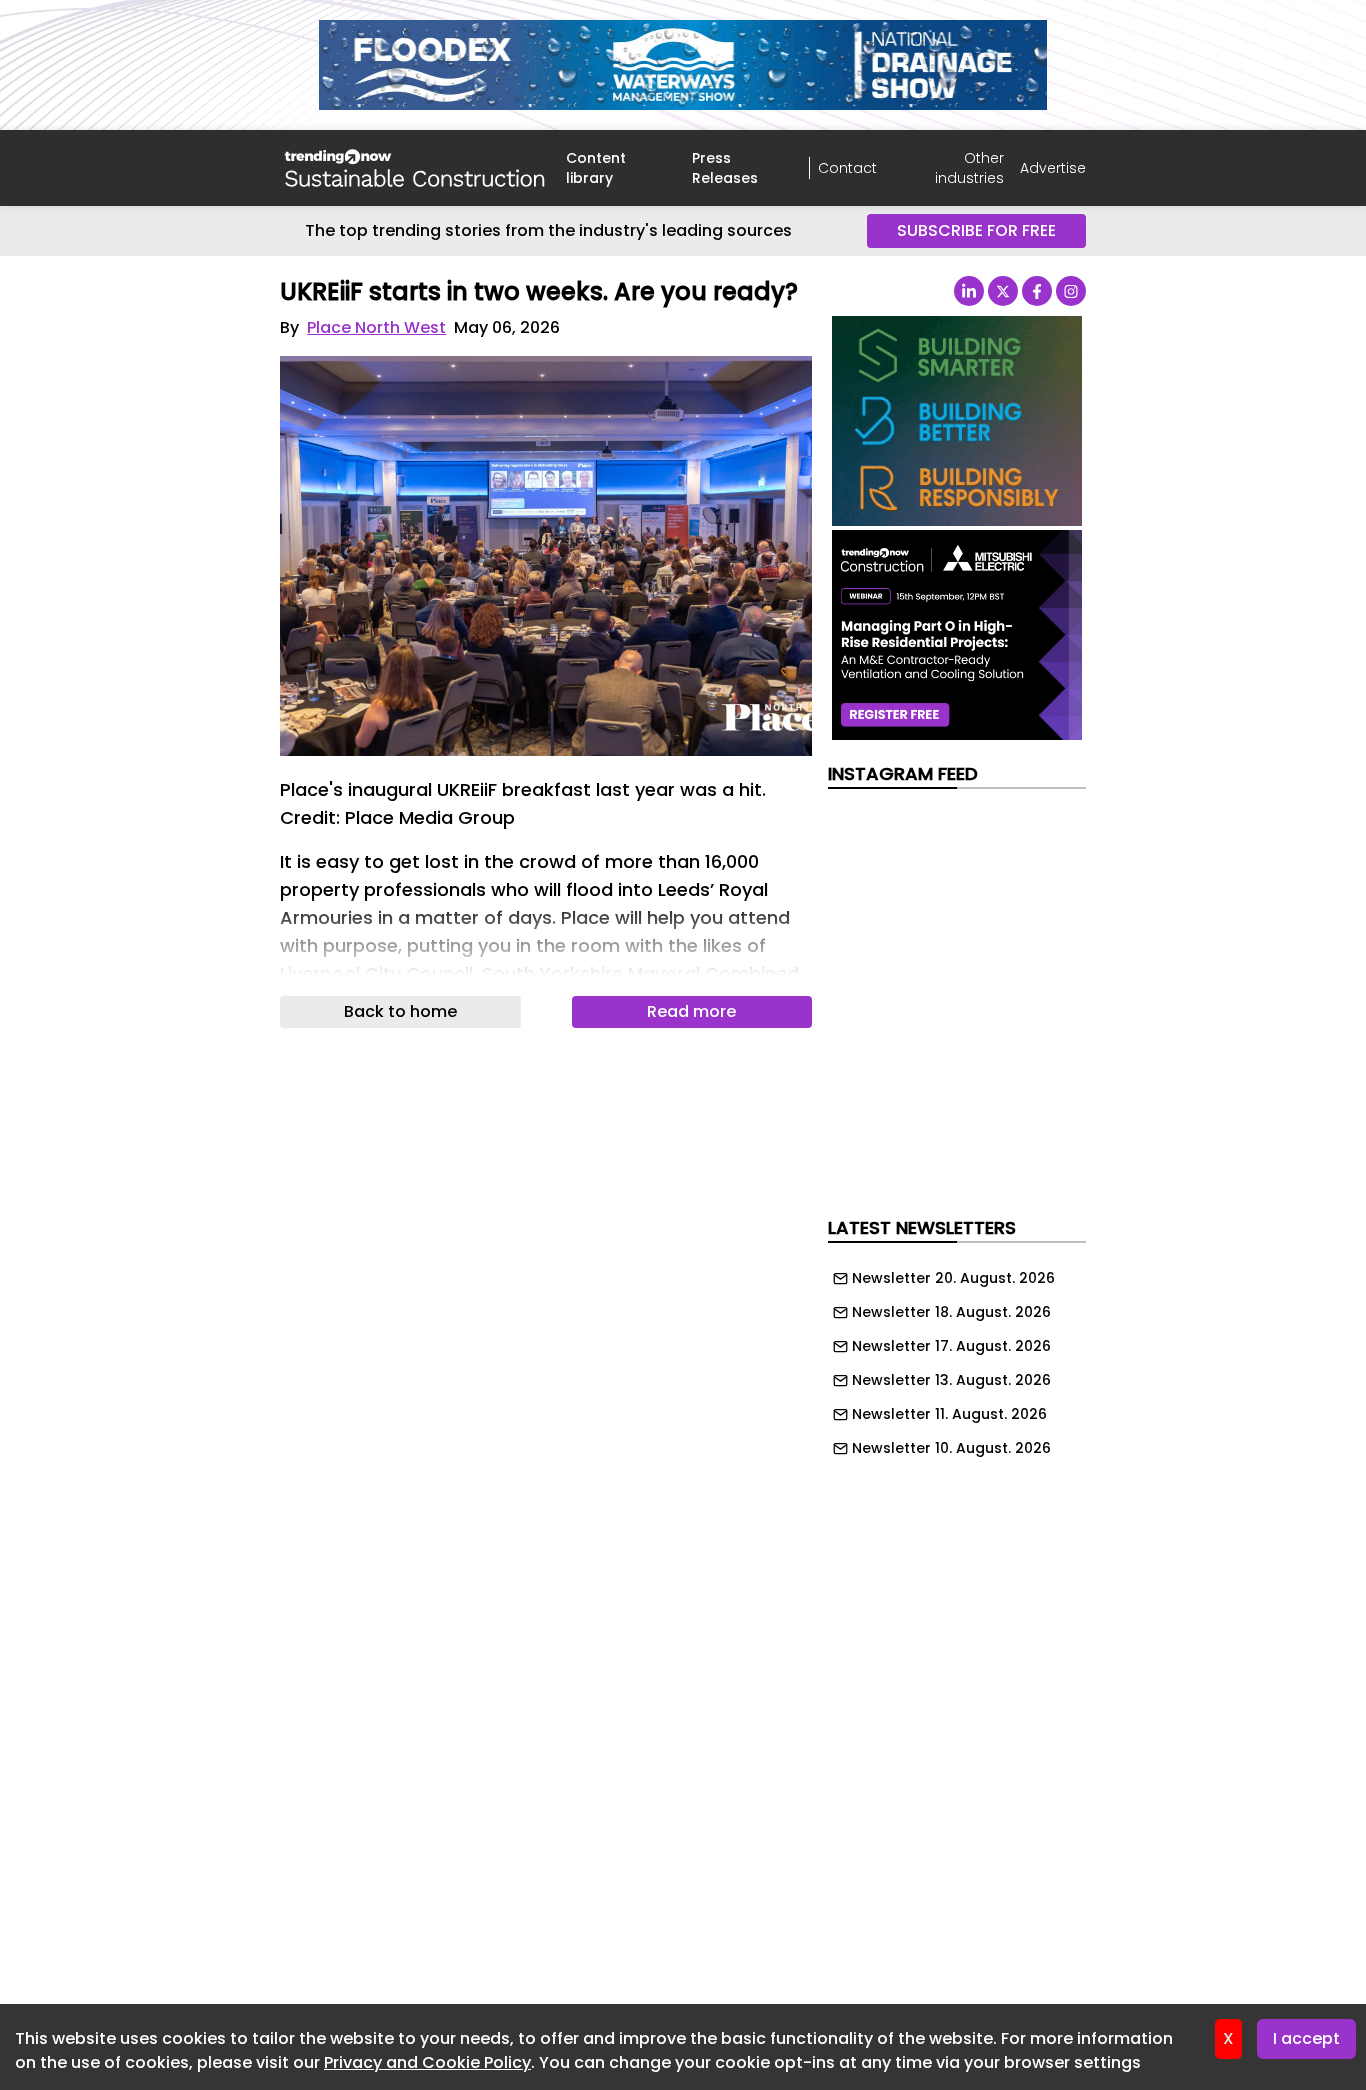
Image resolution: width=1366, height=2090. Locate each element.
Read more (691, 1011)
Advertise (1053, 168)
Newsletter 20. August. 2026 (953, 1278)
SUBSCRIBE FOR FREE (976, 230)
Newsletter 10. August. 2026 (951, 1448)
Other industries (969, 168)
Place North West (376, 327)
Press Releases (725, 168)
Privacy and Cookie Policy (427, 2062)
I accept (1306, 2038)
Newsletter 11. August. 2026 (949, 1414)
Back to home (400, 1011)
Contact (847, 168)
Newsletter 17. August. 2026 (951, 1346)
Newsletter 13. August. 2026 (951, 1380)
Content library (596, 168)
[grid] (957, 1358)
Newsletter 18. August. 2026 (951, 1312)
